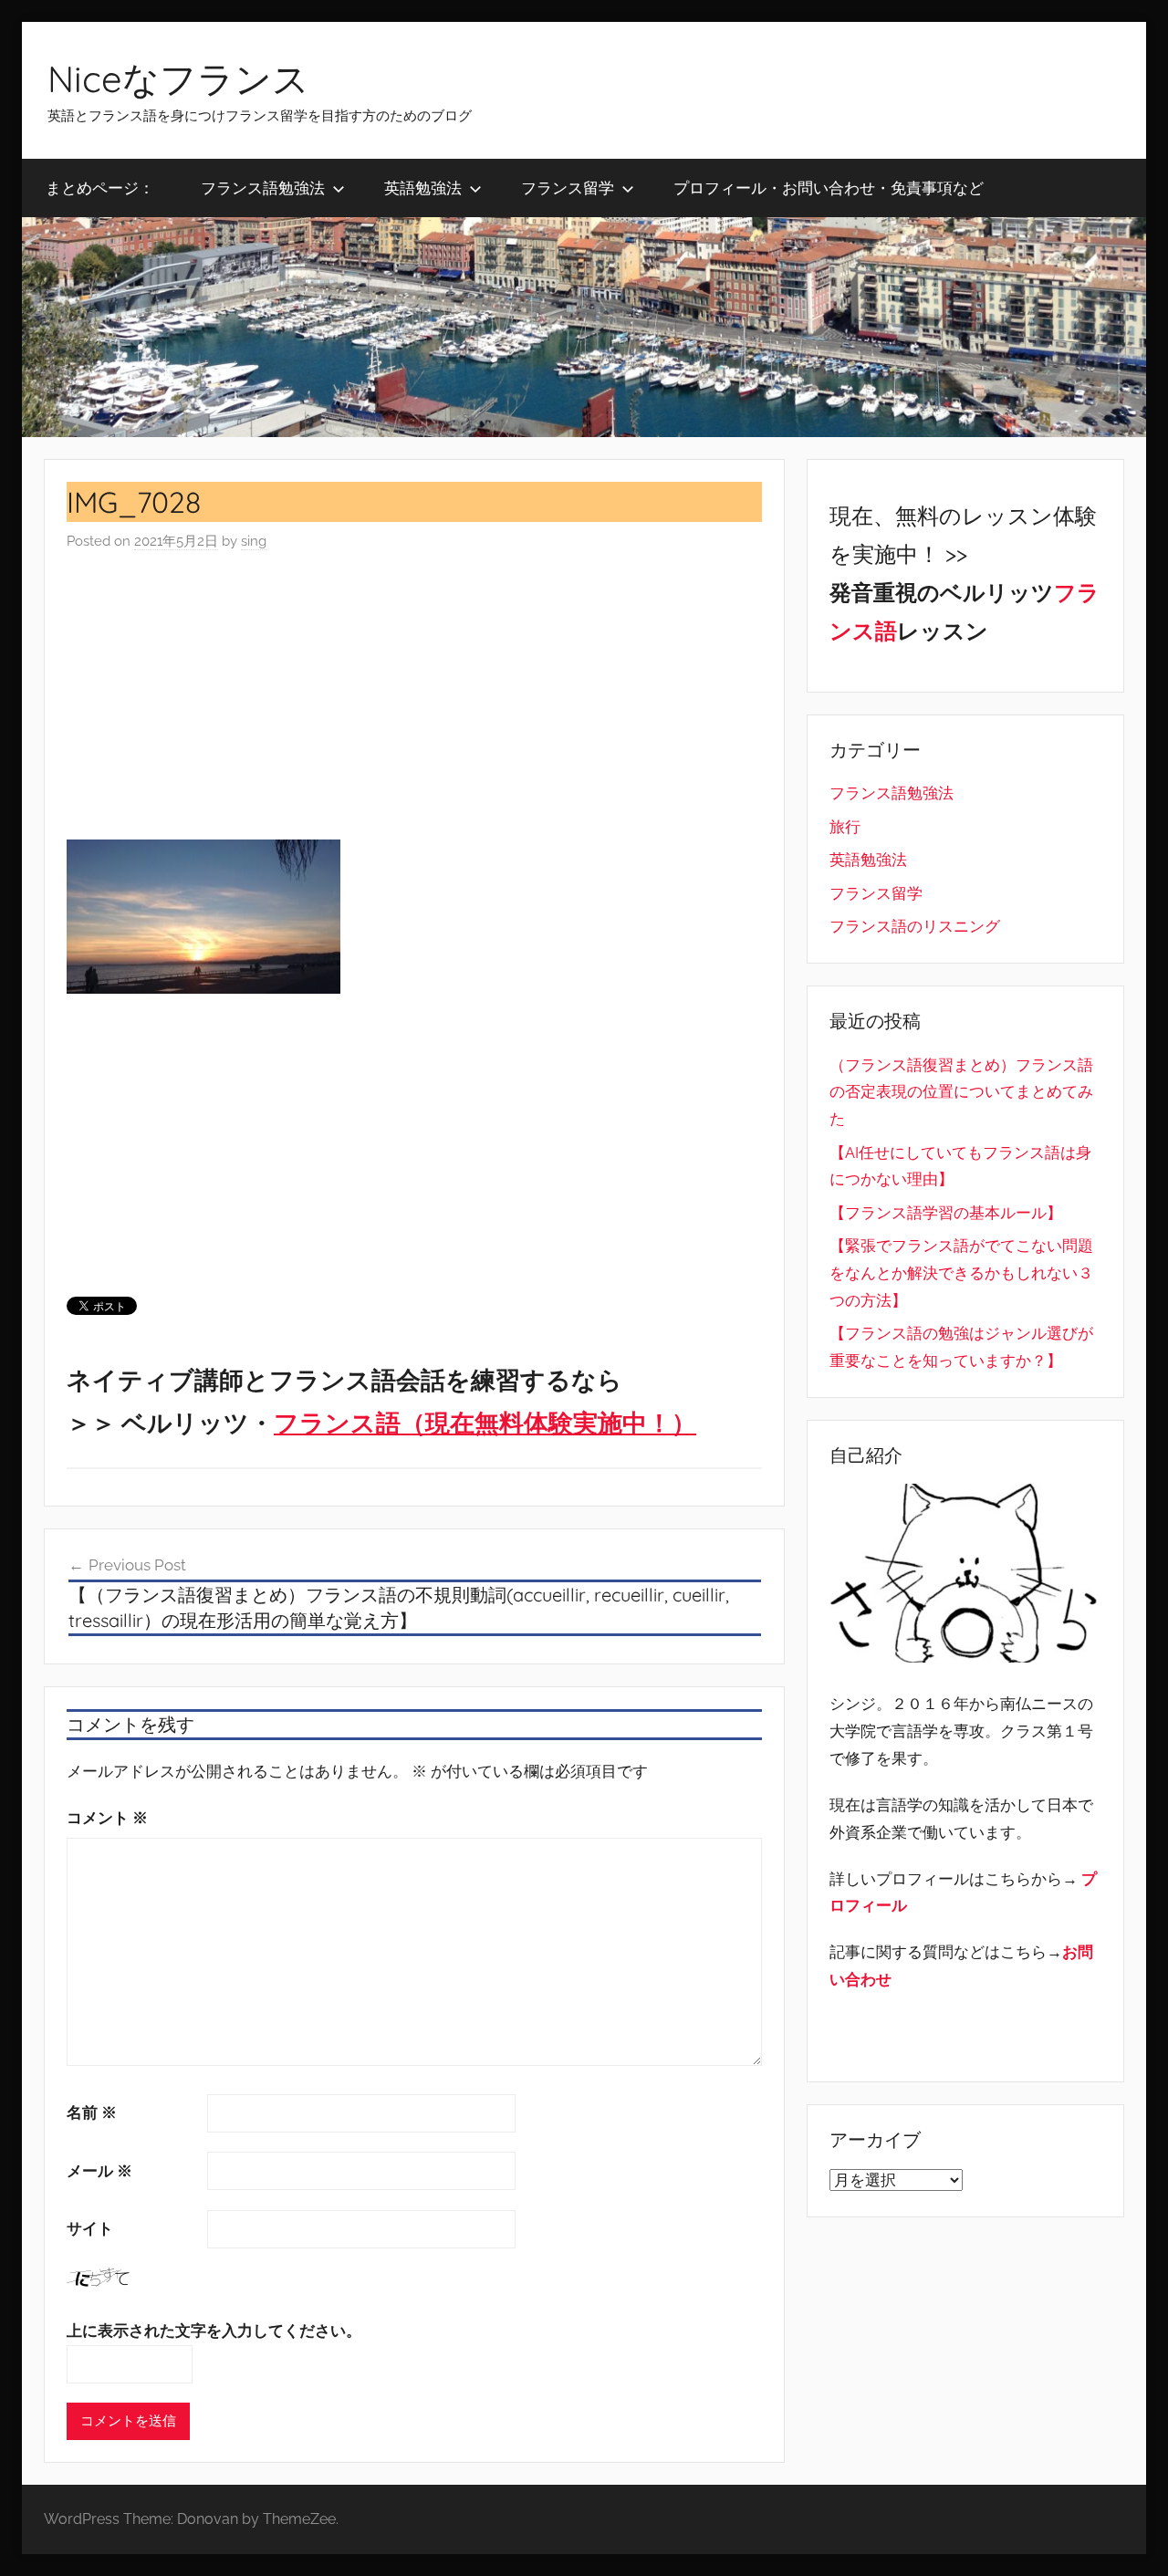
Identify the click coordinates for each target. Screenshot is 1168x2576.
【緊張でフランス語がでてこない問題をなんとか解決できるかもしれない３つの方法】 (961, 1273)
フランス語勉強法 (263, 188)
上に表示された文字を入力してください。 (214, 2331)
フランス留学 (568, 188)
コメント (107, 1818)
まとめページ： (100, 188)
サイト (90, 2228)
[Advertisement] (414, 696)
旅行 (845, 827)
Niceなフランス (178, 78)
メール (99, 2171)
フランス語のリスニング (915, 926)
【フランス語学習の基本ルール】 (946, 1213)
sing (254, 541)
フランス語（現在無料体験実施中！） (485, 1423)
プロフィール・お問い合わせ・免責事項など (829, 188)
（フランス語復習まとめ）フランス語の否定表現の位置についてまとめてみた (961, 1092)
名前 (92, 2112)
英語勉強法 (423, 188)
